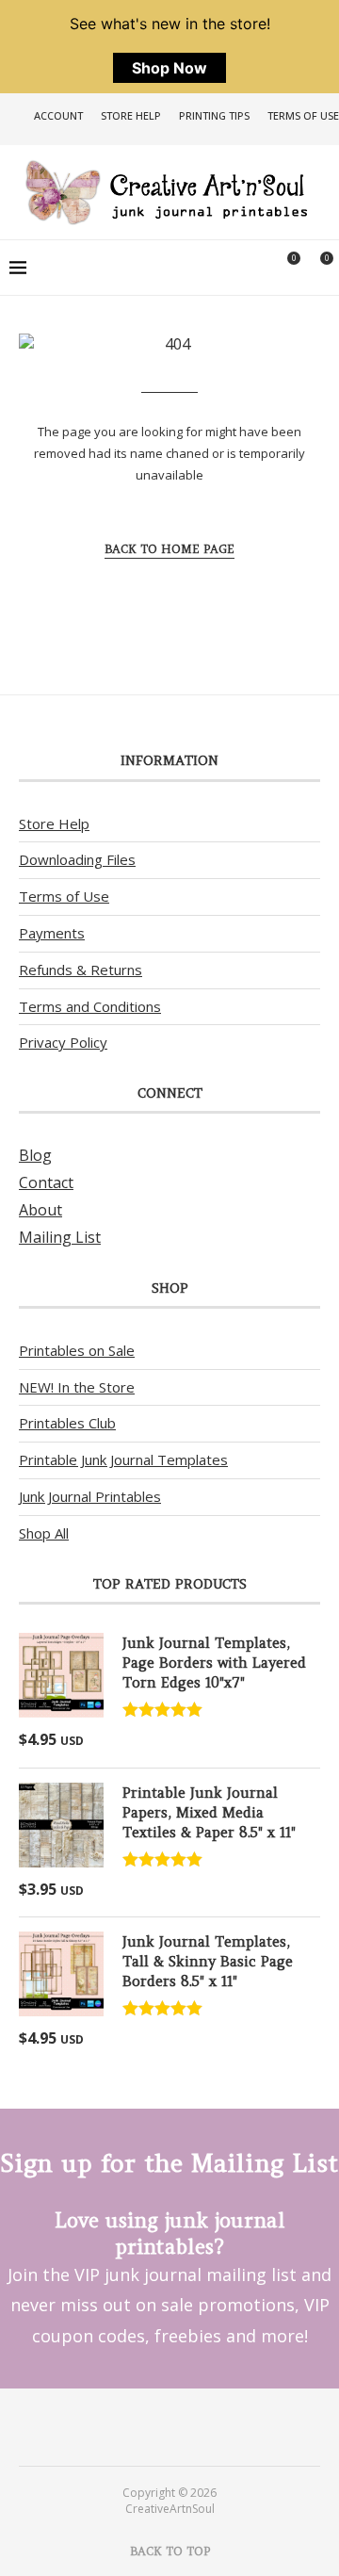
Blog (35, 1155)
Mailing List (60, 1237)
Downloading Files (77, 859)
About (40, 1210)
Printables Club (67, 1423)
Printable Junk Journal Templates (123, 1459)
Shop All (44, 1533)
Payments (52, 933)
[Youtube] (182, 2426)
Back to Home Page (169, 549)
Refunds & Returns (81, 970)
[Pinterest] (157, 2426)
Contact (46, 1182)
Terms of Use (303, 115)
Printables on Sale (77, 1350)
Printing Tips (214, 115)
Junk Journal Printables (90, 1496)
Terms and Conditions (90, 1006)
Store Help (131, 115)
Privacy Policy (63, 1042)
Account (58, 115)
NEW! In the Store (77, 1387)
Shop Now (169, 68)
